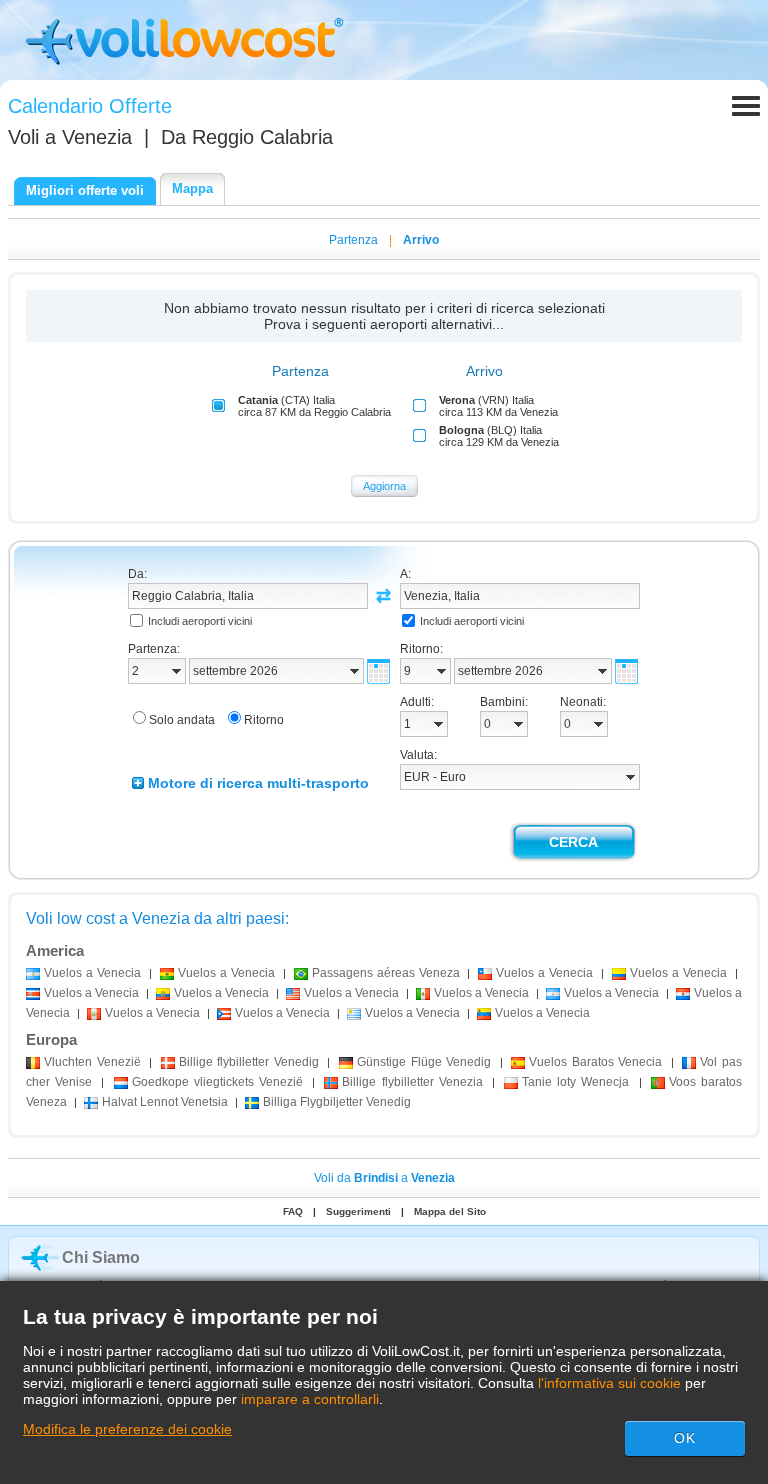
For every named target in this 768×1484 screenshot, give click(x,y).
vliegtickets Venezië (217, 1082)
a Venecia (92, 973)
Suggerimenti (358, 1211)
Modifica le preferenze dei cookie (127, 1429)
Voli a (70, 137)
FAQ (293, 1211)
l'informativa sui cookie (609, 1383)
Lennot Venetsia (165, 1102)
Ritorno (264, 720)
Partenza (353, 240)
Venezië (92, 1062)
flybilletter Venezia (412, 1082)
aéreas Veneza (386, 973)
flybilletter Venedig (249, 1062)
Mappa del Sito (450, 1211)
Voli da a (384, 1178)
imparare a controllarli (310, 1399)
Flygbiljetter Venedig (337, 1102)
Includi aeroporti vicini (200, 621)
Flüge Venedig (424, 1062)
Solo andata (182, 720)
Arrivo (421, 240)
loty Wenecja (575, 1082)
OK (685, 1438)
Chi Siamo (101, 1257)
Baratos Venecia (595, 1062)
